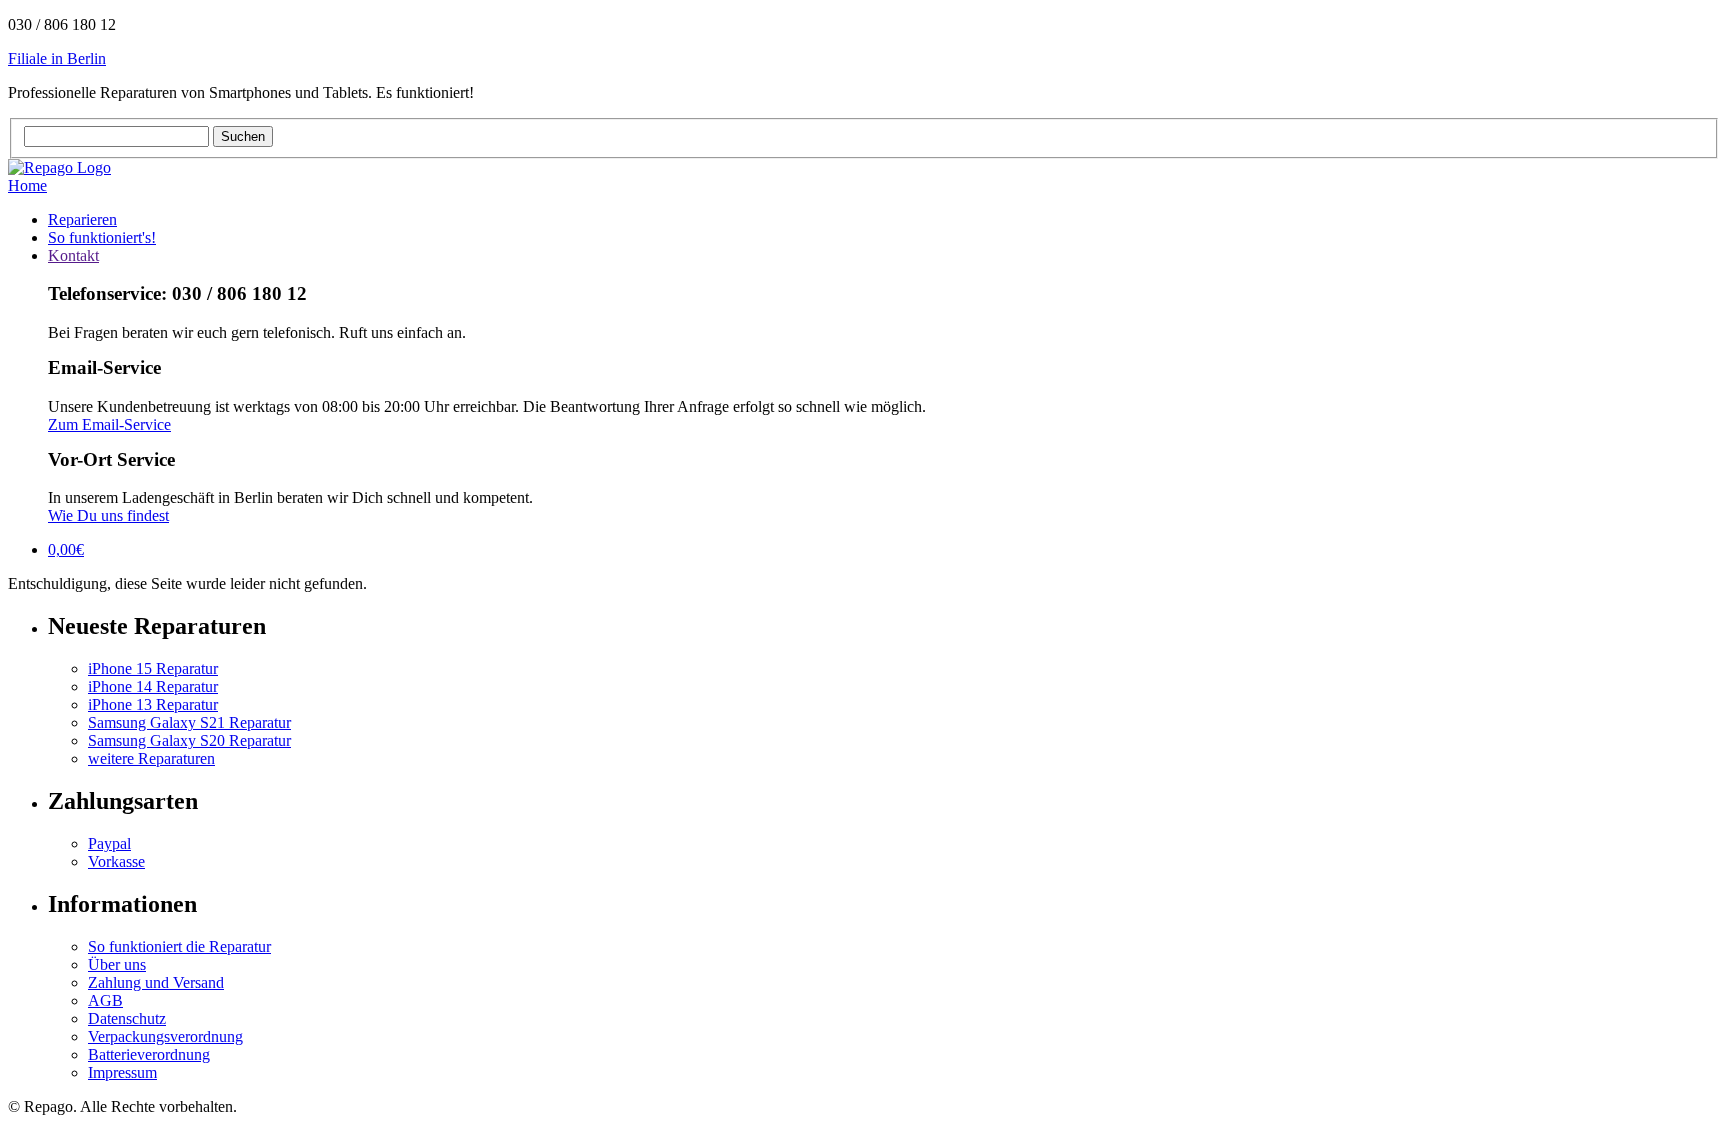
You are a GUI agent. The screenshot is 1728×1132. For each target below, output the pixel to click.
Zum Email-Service (109, 424)
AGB (105, 1000)
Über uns (117, 964)
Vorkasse (116, 861)
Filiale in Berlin (57, 58)
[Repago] (59, 167)
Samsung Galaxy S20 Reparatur (189, 740)
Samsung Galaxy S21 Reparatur (189, 722)
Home (27, 185)
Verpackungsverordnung (165, 1036)
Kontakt (73, 255)
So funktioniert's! (102, 237)
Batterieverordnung (149, 1054)
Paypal (109, 843)
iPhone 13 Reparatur (153, 704)
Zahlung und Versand (156, 982)
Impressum (122, 1072)
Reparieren (82, 219)
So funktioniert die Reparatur (179, 946)
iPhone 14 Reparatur (153, 686)
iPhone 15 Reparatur (153, 668)
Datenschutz (127, 1018)
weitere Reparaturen (151, 758)
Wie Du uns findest (108, 515)
